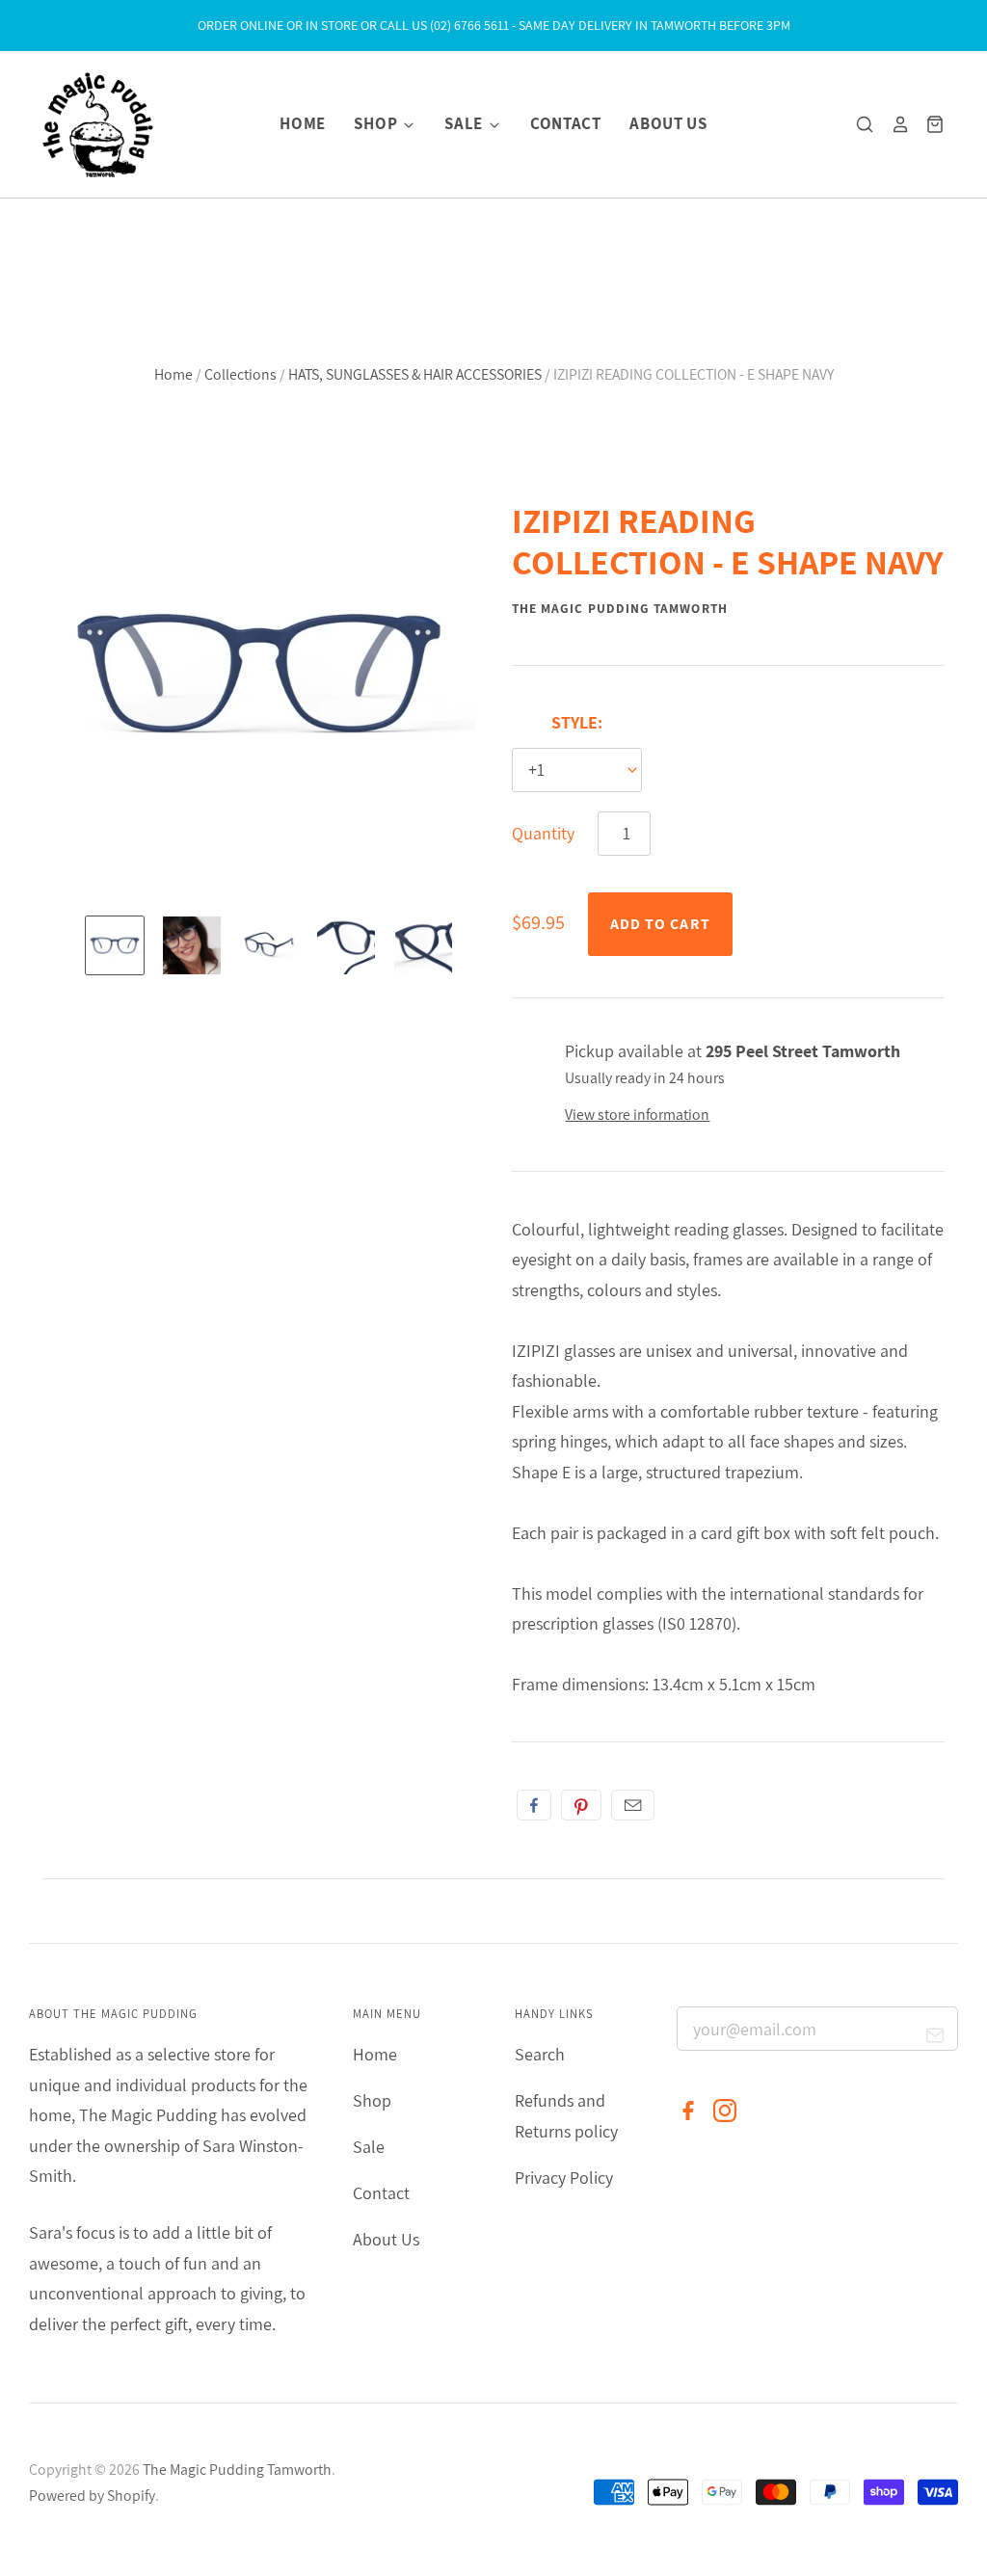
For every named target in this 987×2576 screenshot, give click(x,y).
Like (534, 1805)
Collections (240, 374)
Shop (377, 123)
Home (303, 123)
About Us (668, 123)
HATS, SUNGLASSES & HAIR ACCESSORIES (415, 374)
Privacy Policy (564, 2178)
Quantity (543, 833)
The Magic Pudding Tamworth (620, 608)
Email (633, 1805)
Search (540, 2054)
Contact (566, 123)
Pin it (581, 1805)
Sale (465, 123)
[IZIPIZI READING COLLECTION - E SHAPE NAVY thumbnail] (115, 945)
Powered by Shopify (92, 2496)
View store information (637, 1115)
